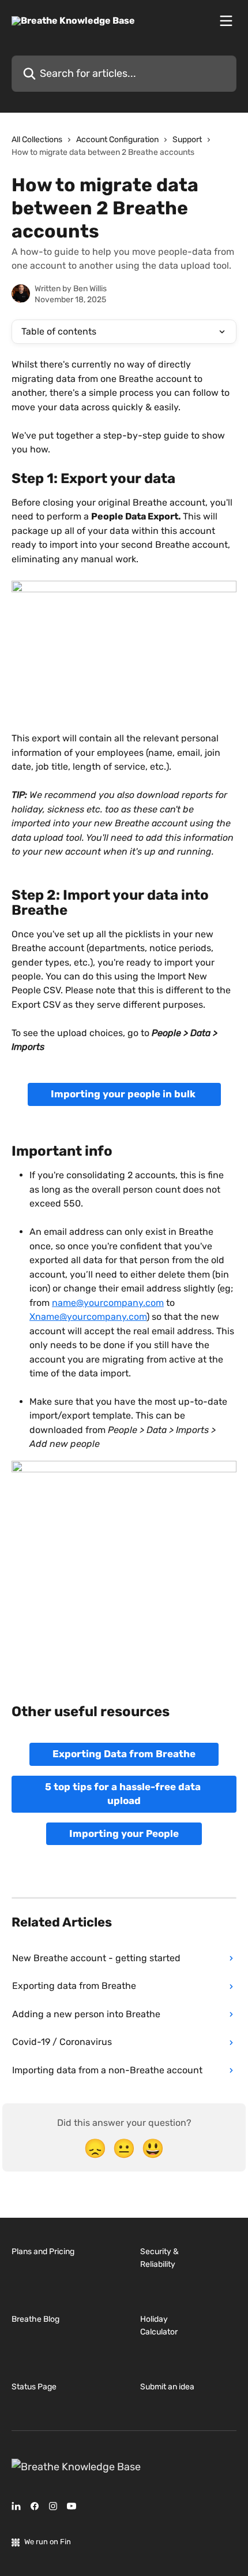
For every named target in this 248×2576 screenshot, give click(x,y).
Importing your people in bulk (124, 1094)
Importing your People (124, 1833)
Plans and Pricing (43, 2252)
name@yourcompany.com (108, 1303)
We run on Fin (48, 2542)
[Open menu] (226, 21)
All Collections (37, 140)
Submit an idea (167, 2387)
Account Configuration (117, 140)
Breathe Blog (35, 2319)
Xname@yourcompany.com (88, 1317)
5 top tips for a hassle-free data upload (124, 1794)
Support (187, 140)
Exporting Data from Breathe (124, 1754)
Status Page (34, 2387)
